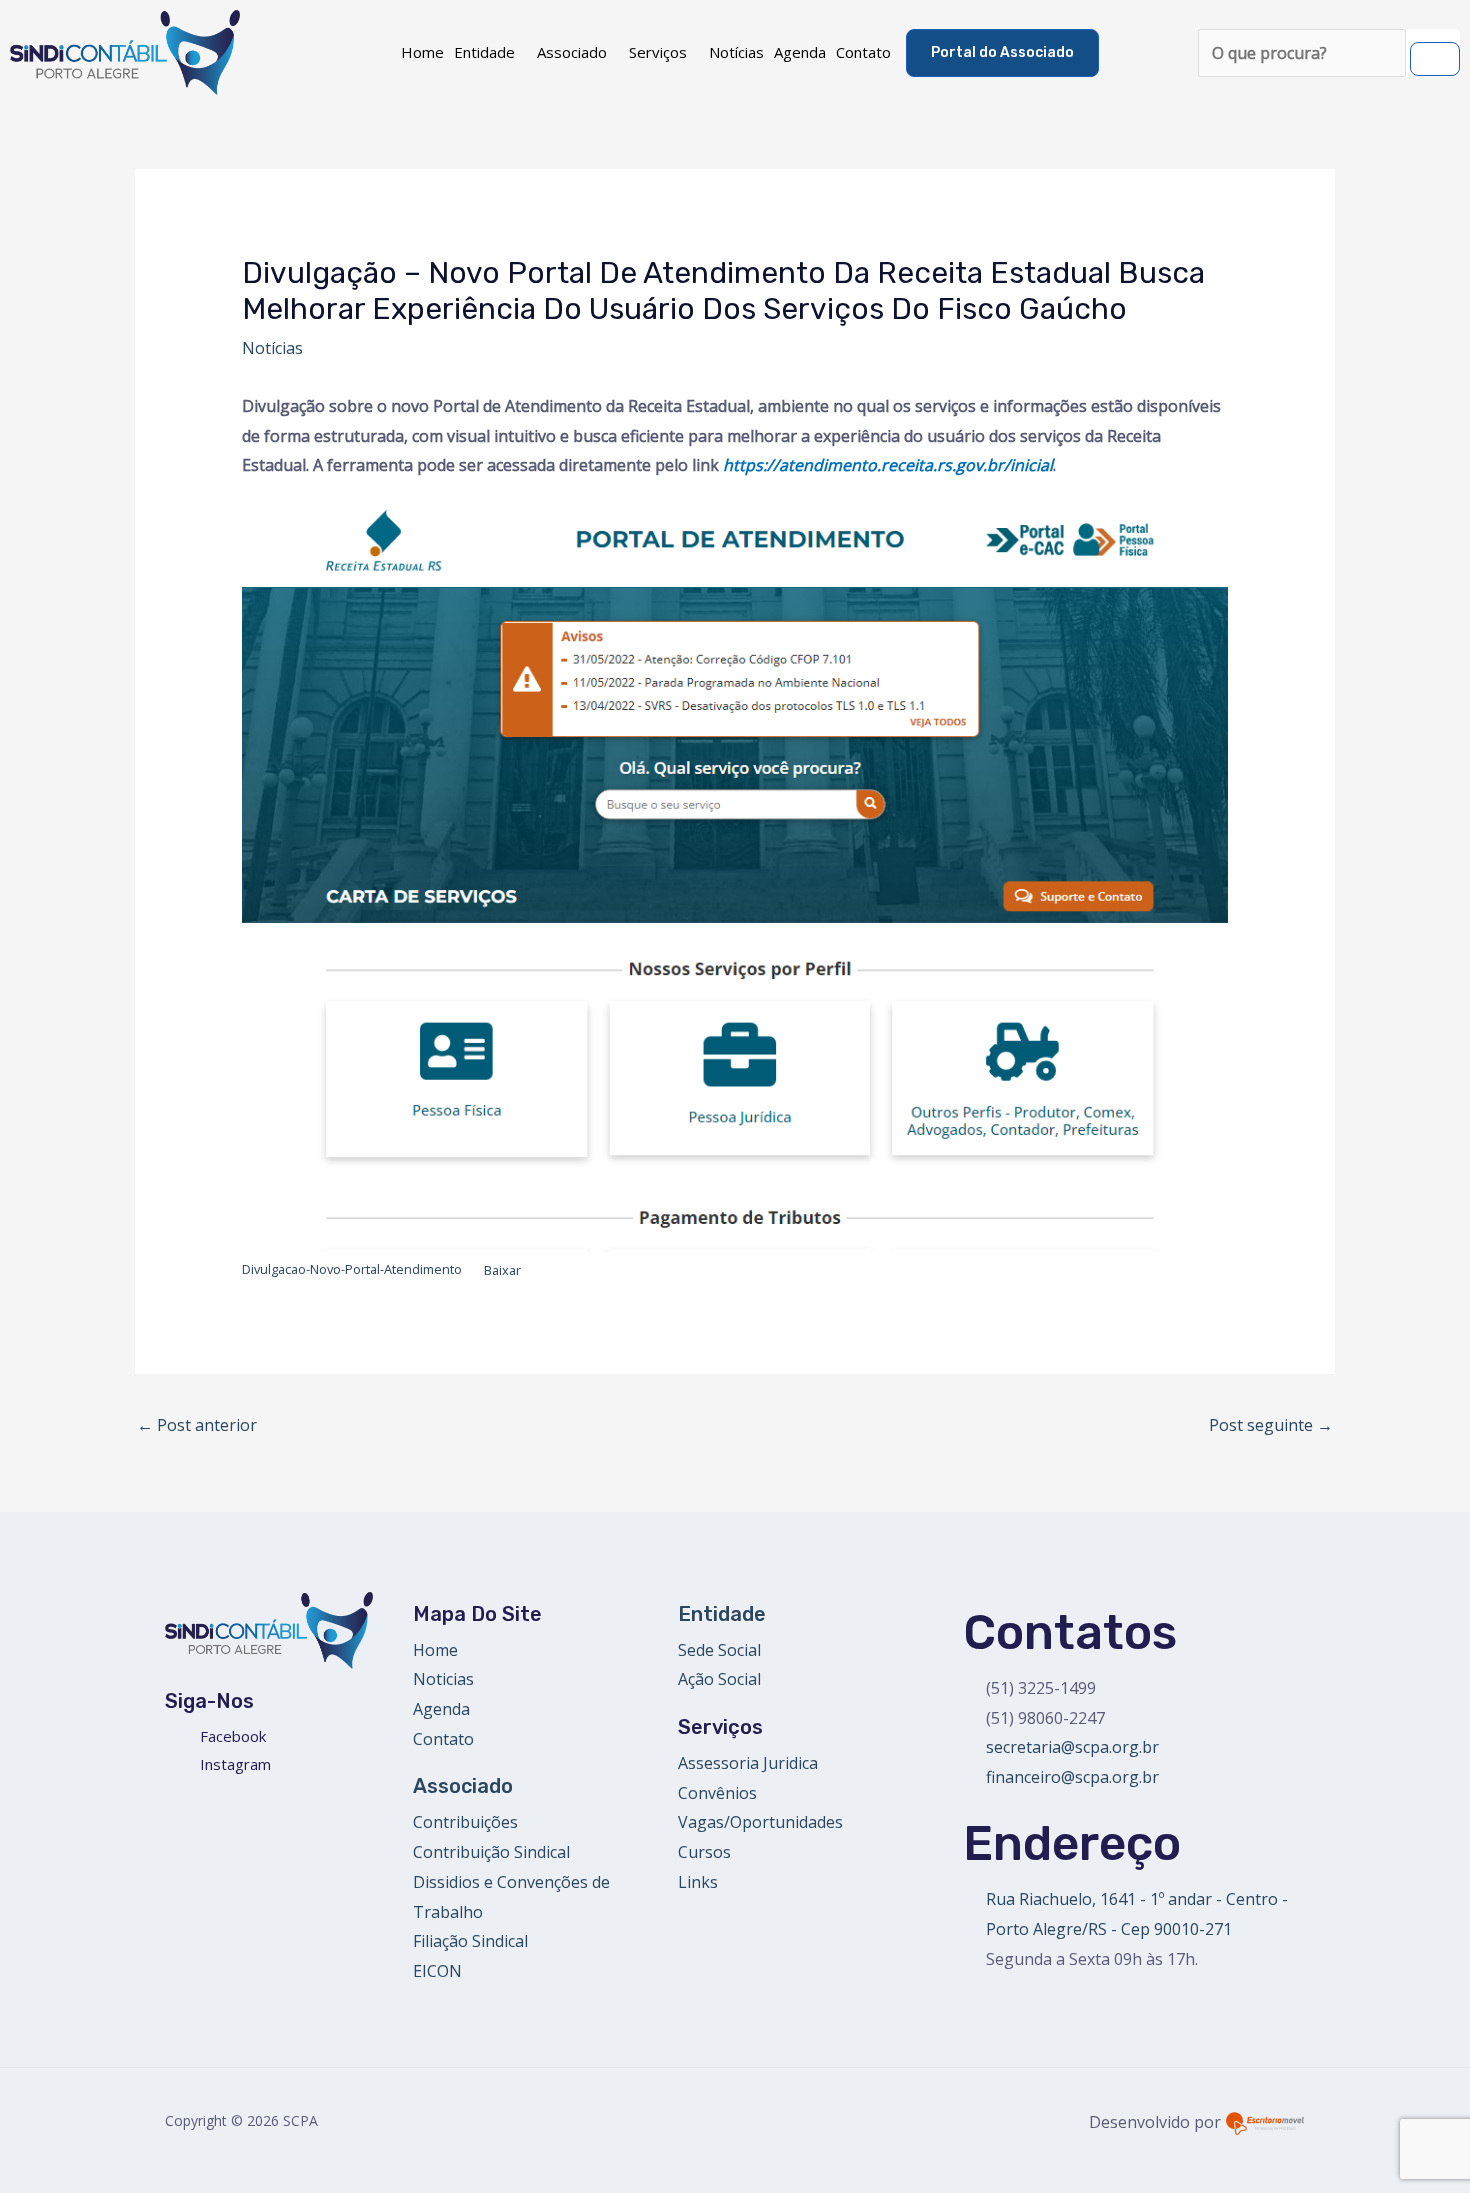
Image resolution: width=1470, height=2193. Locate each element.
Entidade (484, 52)
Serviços (658, 52)
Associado (572, 52)
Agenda (800, 52)
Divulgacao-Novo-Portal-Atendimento (352, 1270)
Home (422, 52)
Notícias (736, 52)
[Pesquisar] (1435, 59)
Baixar (502, 1270)
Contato (863, 52)
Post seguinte (1271, 1425)
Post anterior (197, 1425)
